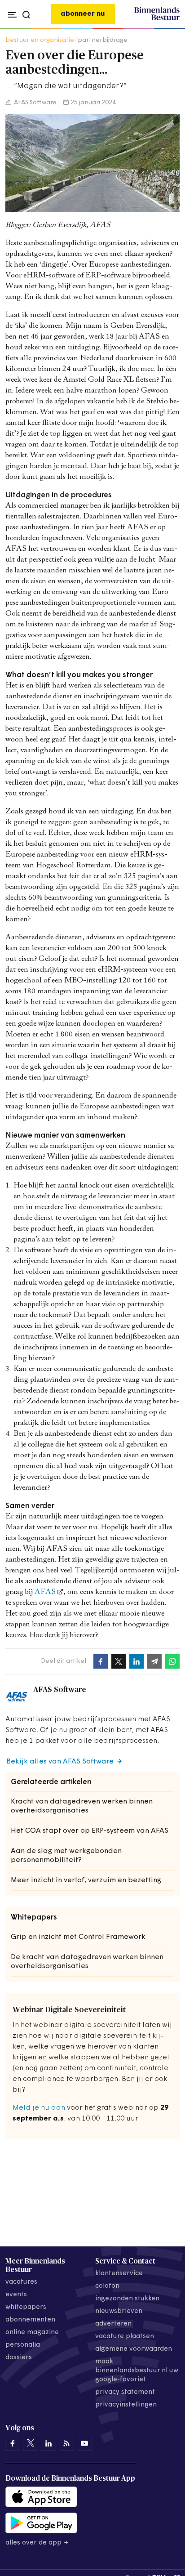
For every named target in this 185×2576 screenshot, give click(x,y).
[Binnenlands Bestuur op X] (31, 2443)
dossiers (19, 2358)
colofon (107, 2286)
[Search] (170, 29)
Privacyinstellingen (126, 2405)
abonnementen (30, 2320)
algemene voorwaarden (134, 2349)
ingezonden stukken (127, 2299)
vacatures (21, 2282)
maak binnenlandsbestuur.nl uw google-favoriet (137, 2371)
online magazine (32, 2333)
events (16, 2295)
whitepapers (26, 2307)
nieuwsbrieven (119, 2311)
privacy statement (125, 2392)
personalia (23, 2345)
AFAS (45, 1592)
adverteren (113, 2324)
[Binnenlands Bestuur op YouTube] (84, 2443)
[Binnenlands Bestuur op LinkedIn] (48, 2443)
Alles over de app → (37, 2543)
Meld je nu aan (39, 2108)
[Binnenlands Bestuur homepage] (157, 19)
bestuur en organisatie (40, 40)
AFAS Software (35, 103)
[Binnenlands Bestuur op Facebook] (13, 2443)
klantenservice (119, 2274)
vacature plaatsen (125, 2337)
